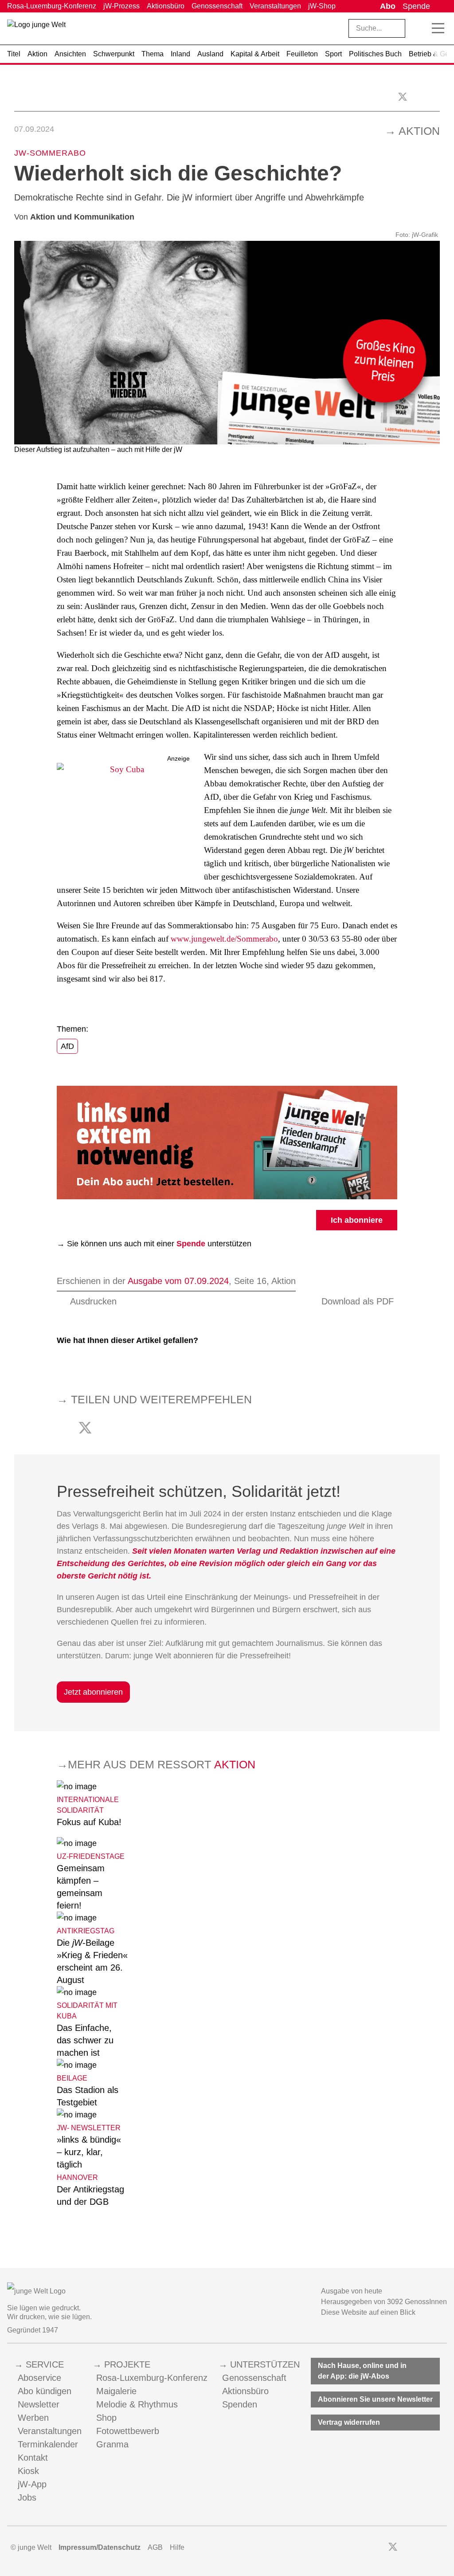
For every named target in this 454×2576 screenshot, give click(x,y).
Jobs (27, 2497)
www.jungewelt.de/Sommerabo (224, 939)
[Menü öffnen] (438, 28)
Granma (112, 2444)
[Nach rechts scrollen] (441, 54)
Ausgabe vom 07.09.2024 (178, 1281)
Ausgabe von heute (352, 2291)
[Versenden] (436, 96)
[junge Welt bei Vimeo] (431, 2548)
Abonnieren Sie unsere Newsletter (375, 2399)
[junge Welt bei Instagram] (407, 2548)
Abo (388, 6)
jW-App (32, 2484)
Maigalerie (116, 2391)
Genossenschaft (217, 6)
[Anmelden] (440, 6)
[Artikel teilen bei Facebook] (420, 96)
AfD (67, 1046)
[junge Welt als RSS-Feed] (443, 2548)
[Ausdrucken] (18, 96)
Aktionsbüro (166, 6)
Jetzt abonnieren (93, 1692)
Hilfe (177, 2547)
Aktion (419, 131)
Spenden (240, 2404)
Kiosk (28, 2471)
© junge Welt (31, 2547)
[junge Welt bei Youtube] (419, 2548)
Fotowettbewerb (128, 2431)
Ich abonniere (357, 1220)
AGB (155, 2547)
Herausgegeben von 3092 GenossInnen (384, 2302)
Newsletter (39, 2404)
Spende (416, 6)
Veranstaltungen (275, 6)
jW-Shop (322, 6)
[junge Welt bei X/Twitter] (393, 2548)
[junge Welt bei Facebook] (379, 2548)
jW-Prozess (121, 6)
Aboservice (39, 2378)
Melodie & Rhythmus (137, 2404)
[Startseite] (36, 30)
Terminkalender (48, 2444)
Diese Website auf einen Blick (368, 2312)
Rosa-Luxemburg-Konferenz (52, 6)
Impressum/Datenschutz (100, 2547)
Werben (33, 2418)
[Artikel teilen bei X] (403, 97)
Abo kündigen (45, 2391)
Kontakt (33, 2458)
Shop (106, 2418)
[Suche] (419, 28)
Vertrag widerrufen (349, 2422)
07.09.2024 (34, 129)
